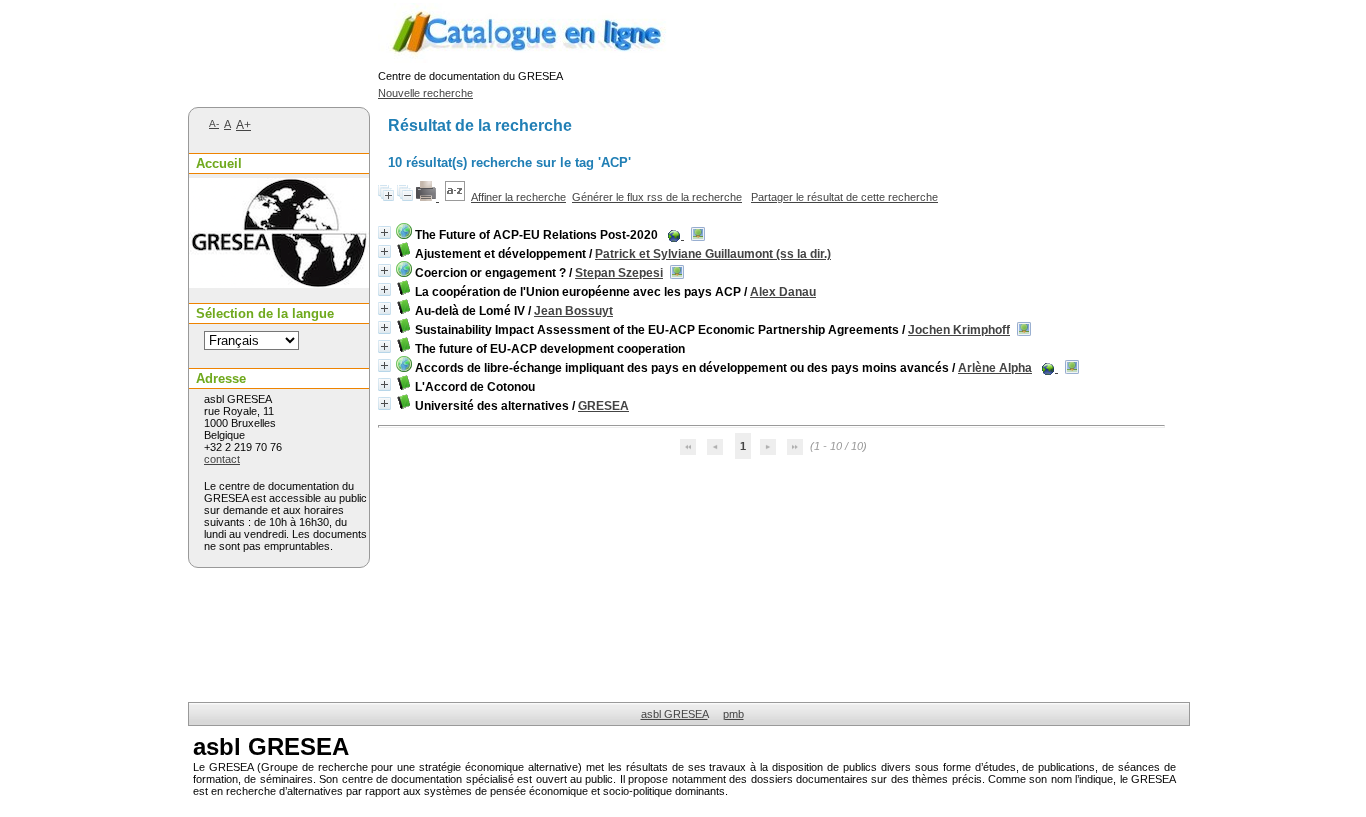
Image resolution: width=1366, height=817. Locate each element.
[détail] (384, 232)
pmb (733, 714)
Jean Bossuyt (573, 311)
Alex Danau (783, 292)
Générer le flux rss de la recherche (657, 197)
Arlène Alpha (995, 368)
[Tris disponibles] (455, 197)
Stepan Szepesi (619, 273)
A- (214, 123)
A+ (243, 125)
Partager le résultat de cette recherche (844, 197)
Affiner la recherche (518, 197)
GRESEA (603, 406)
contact (222, 459)
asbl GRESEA (674, 714)
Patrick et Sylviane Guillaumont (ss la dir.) (713, 254)
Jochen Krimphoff (959, 330)
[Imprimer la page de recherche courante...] (427, 197)
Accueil (219, 163)
